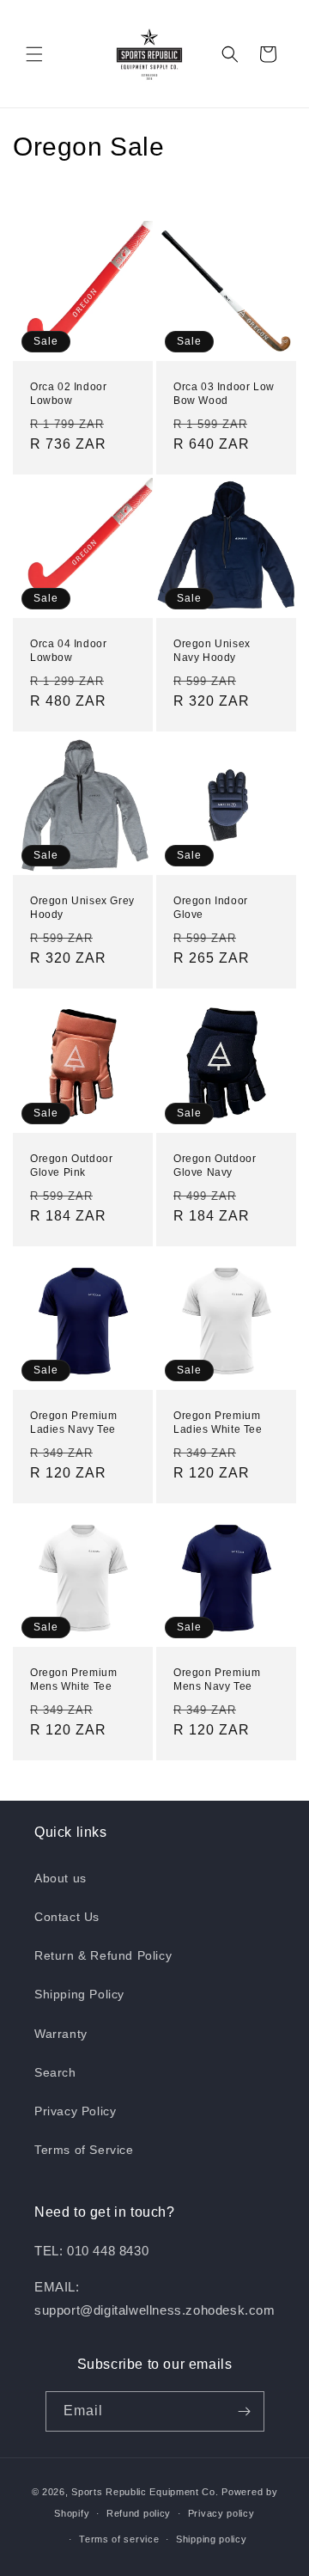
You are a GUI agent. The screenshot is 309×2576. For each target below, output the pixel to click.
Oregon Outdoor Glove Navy (215, 1166)
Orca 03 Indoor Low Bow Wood (224, 394)
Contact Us (67, 1917)
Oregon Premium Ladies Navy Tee (73, 1423)
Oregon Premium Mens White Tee (73, 1680)
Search (55, 2072)
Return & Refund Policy (103, 1955)
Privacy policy (221, 2513)
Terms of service (119, 2539)
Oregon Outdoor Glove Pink (71, 1166)
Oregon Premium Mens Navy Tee (217, 1680)
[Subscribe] (245, 2411)
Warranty (61, 2034)
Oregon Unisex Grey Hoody (82, 908)
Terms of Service (84, 2150)
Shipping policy (212, 2539)
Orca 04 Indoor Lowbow (68, 651)
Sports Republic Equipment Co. (145, 2492)
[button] (34, 54)
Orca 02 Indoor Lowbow (68, 394)
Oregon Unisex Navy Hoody (212, 651)
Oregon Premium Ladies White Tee (218, 1423)
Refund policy (139, 2513)
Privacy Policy (75, 2111)
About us (61, 1878)
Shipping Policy (79, 1994)
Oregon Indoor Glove (211, 908)
